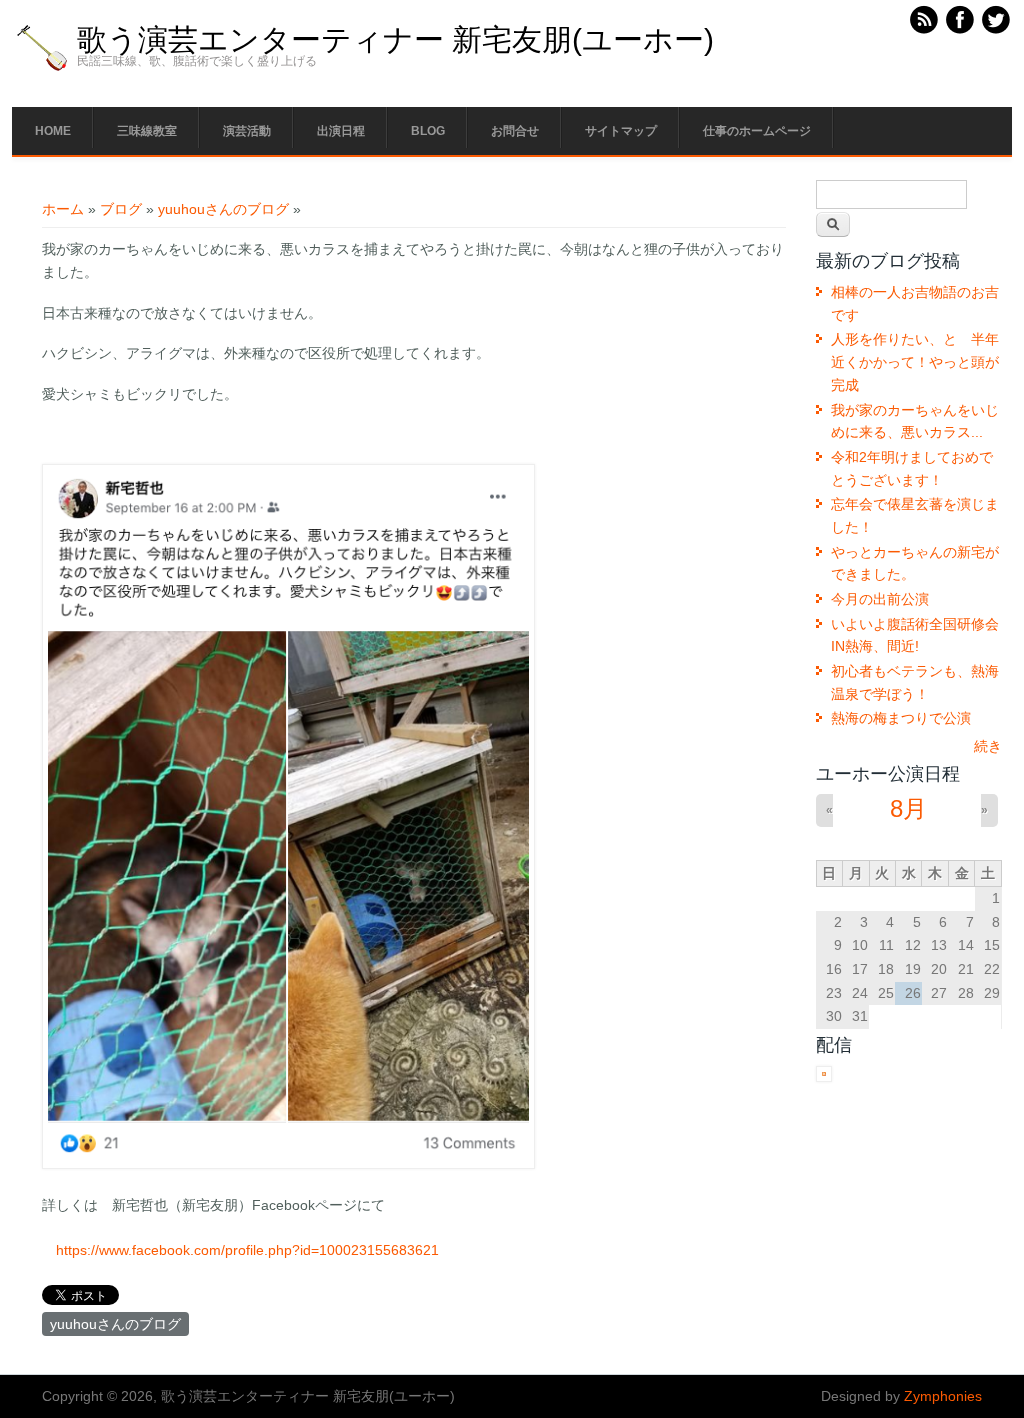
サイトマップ (621, 131)
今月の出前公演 (880, 599)
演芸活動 (247, 131)
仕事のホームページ (757, 131)
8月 (908, 808)
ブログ (121, 209)
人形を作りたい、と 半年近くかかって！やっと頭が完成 (915, 361)
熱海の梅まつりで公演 (901, 718)
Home (53, 131)
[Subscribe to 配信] (824, 1077)
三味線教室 (147, 131)
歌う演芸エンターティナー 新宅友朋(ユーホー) (395, 40)
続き (988, 746)
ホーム (63, 209)
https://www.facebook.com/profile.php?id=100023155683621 (247, 1250)
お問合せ (515, 131)
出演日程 (341, 131)
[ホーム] (42, 70)
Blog (428, 131)
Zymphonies (943, 1396)
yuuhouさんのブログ (223, 209)
